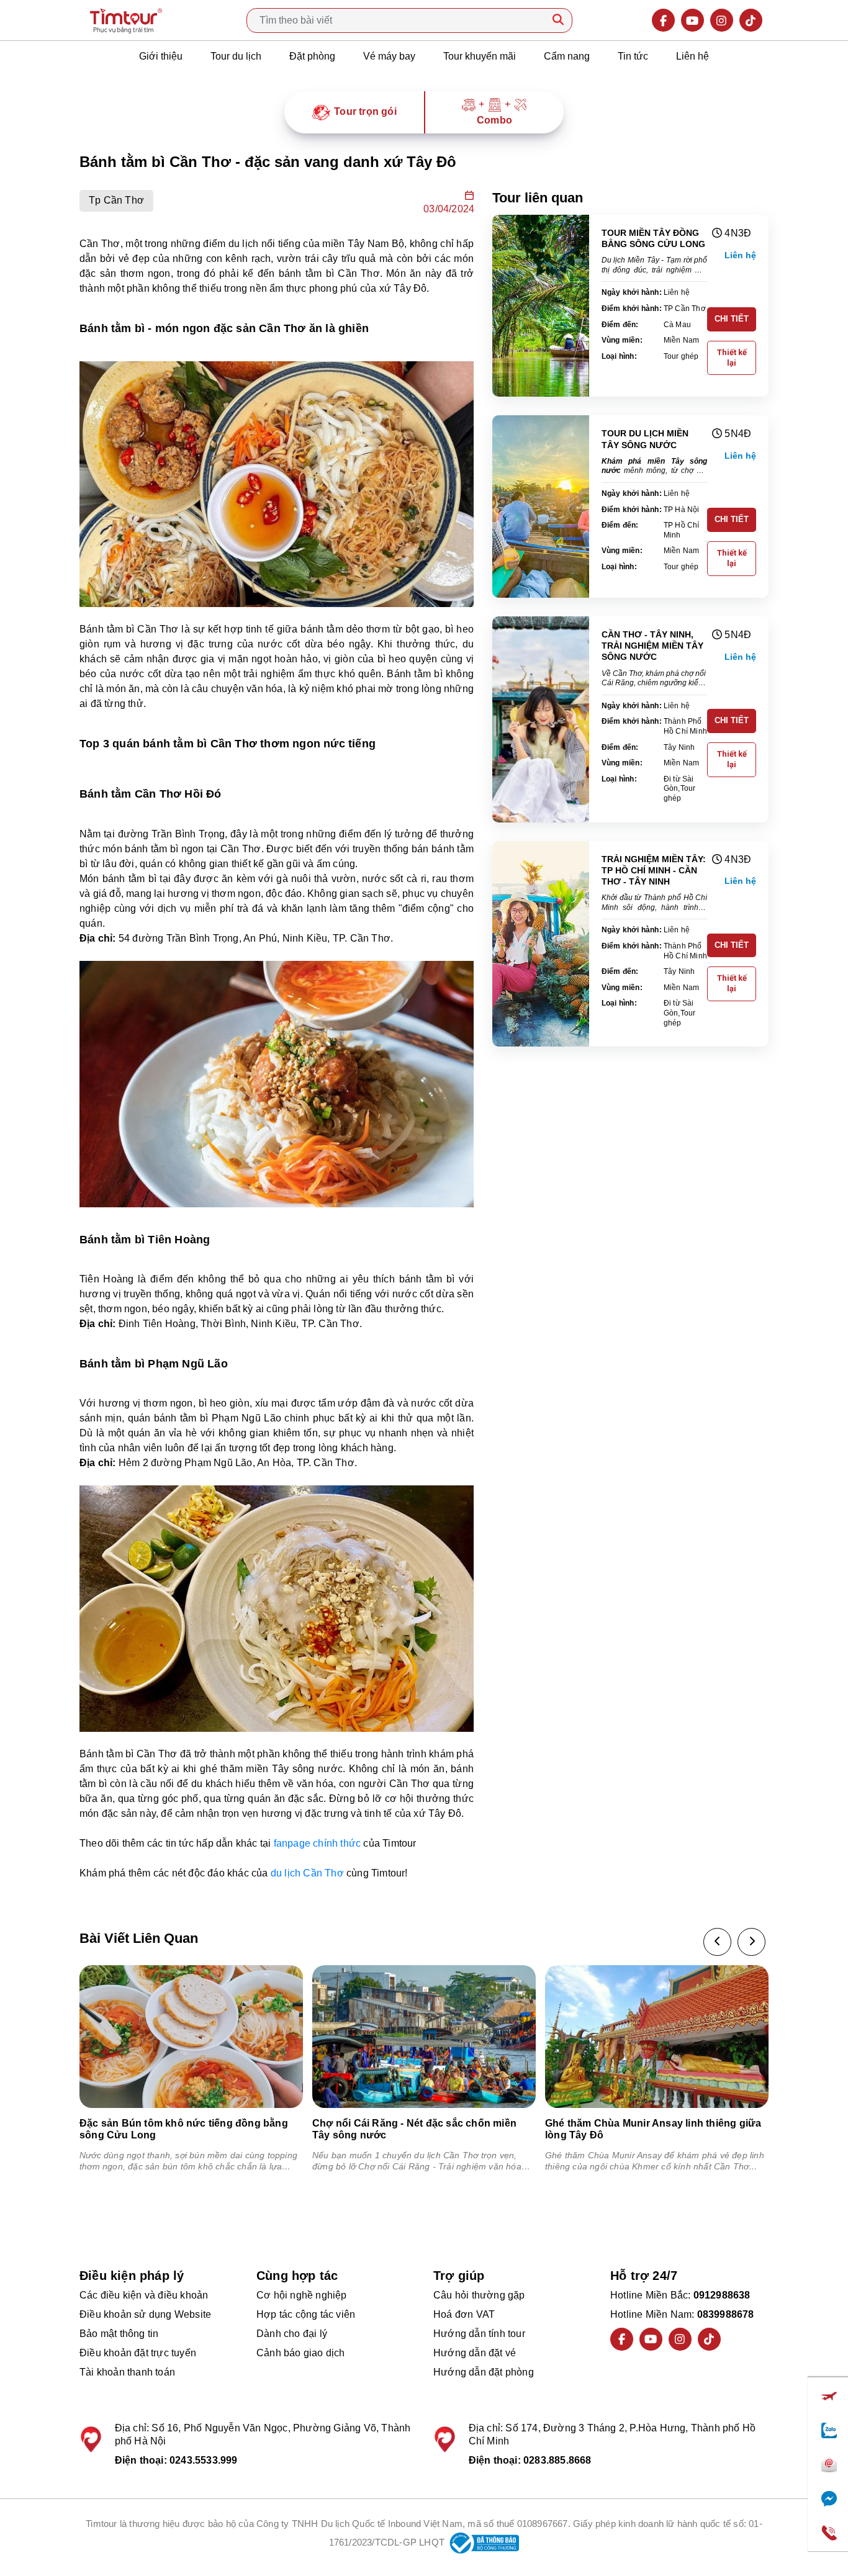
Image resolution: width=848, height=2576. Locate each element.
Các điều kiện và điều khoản (144, 2295)
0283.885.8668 (557, 2460)
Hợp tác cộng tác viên (306, 2314)
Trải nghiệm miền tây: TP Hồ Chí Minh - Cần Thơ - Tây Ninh (654, 870)
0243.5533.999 (204, 2460)
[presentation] (717, 1942)
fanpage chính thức (318, 1843)
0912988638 (722, 2295)
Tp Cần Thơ (116, 200)
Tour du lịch (236, 56)
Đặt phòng (312, 56)
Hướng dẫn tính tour (479, 2334)
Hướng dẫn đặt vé (475, 2353)
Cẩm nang (567, 56)
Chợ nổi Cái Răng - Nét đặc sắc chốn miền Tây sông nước (414, 2129)
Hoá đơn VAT (464, 2314)
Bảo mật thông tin (119, 2334)
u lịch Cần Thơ (310, 1873)
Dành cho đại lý (292, 2334)
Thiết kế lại (732, 358)
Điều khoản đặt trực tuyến (138, 2353)
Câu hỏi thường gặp (479, 2295)
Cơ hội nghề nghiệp (302, 2295)
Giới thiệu (161, 56)
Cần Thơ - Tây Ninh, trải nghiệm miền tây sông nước (652, 646)
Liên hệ (692, 56)
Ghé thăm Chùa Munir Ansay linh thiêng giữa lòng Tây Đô (653, 2129)
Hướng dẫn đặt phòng (484, 2372)
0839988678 (726, 2314)
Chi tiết (732, 319)
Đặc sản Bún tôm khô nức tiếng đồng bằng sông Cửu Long (184, 2129)
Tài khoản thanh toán (127, 2372)
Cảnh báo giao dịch (301, 2353)
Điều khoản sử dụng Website (145, 2314)
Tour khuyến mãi (480, 56)
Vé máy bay (389, 56)
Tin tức (633, 56)
